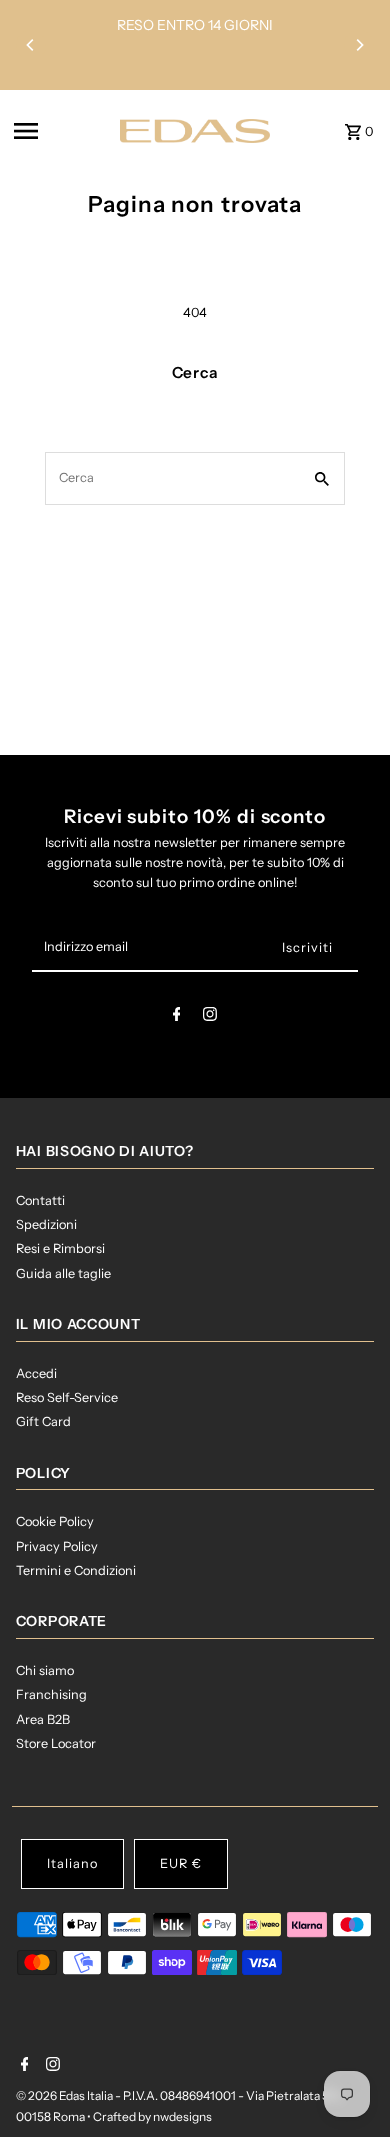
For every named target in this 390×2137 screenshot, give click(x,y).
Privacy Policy (57, 1546)
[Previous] (31, 45)
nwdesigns (182, 2116)
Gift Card (43, 1421)
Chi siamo (45, 1670)
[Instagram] (210, 1017)
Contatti (40, 1200)
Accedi (36, 1373)
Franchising (51, 1694)
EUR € (181, 1863)
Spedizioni (46, 1224)
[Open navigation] (61, 131)
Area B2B (43, 1719)
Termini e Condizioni (76, 1570)
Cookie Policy (55, 1521)
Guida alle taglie (63, 1273)
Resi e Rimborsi (60, 1248)
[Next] (359, 45)
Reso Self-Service (67, 1397)
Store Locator (56, 1743)
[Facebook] (177, 1017)
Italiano (72, 1863)
